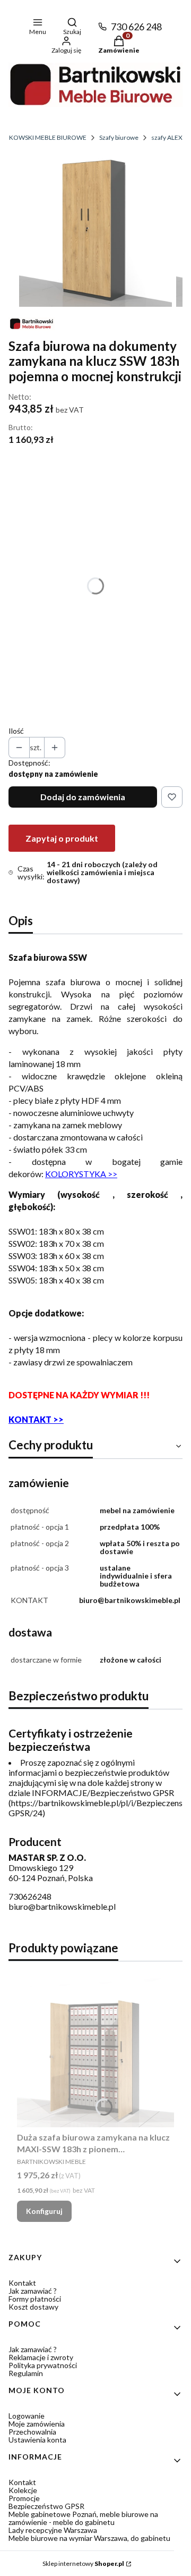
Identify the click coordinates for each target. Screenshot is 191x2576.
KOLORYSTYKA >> (81, 1174)
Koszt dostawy (33, 2307)
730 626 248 (136, 27)
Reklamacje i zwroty (41, 2357)
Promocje (24, 2498)
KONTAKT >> (36, 1419)
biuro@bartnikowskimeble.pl (62, 1906)
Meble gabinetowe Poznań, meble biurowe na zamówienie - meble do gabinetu (83, 2518)
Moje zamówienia (37, 2424)
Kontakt (22, 2283)
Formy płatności (35, 2299)
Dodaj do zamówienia (83, 797)
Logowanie (27, 2416)
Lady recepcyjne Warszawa (53, 2530)
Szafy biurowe (119, 137)
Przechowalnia (32, 2432)
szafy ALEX (167, 137)
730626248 (30, 1896)
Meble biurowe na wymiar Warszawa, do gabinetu (89, 2538)
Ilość (16, 731)
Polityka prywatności (43, 2365)
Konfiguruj (44, 2211)
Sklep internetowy (83, 2564)
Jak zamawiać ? (33, 2291)
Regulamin (26, 2373)
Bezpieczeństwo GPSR (46, 2506)
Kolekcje (23, 2490)
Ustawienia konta (37, 2440)
